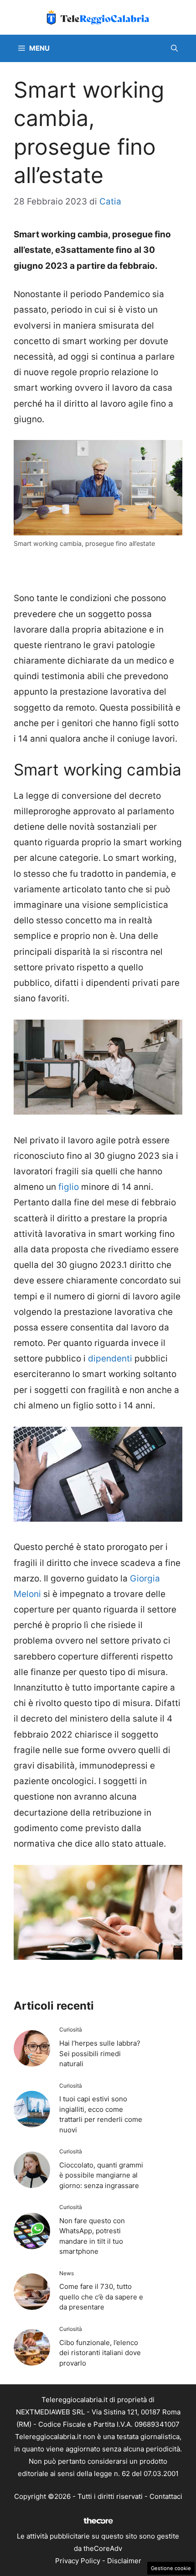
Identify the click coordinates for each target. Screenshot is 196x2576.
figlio (69, 1187)
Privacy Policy (78, 2561)
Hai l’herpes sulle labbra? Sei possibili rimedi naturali (100, 2053)
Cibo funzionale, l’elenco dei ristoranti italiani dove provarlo (100, 2353)
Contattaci (166, 2496)
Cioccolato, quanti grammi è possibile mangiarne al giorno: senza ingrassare (101, 2175)
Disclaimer (124, 2561)
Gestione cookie (171, 2568)
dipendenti (110, 1359)
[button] (174, 48)
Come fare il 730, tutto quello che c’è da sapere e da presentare (101, 2297)
